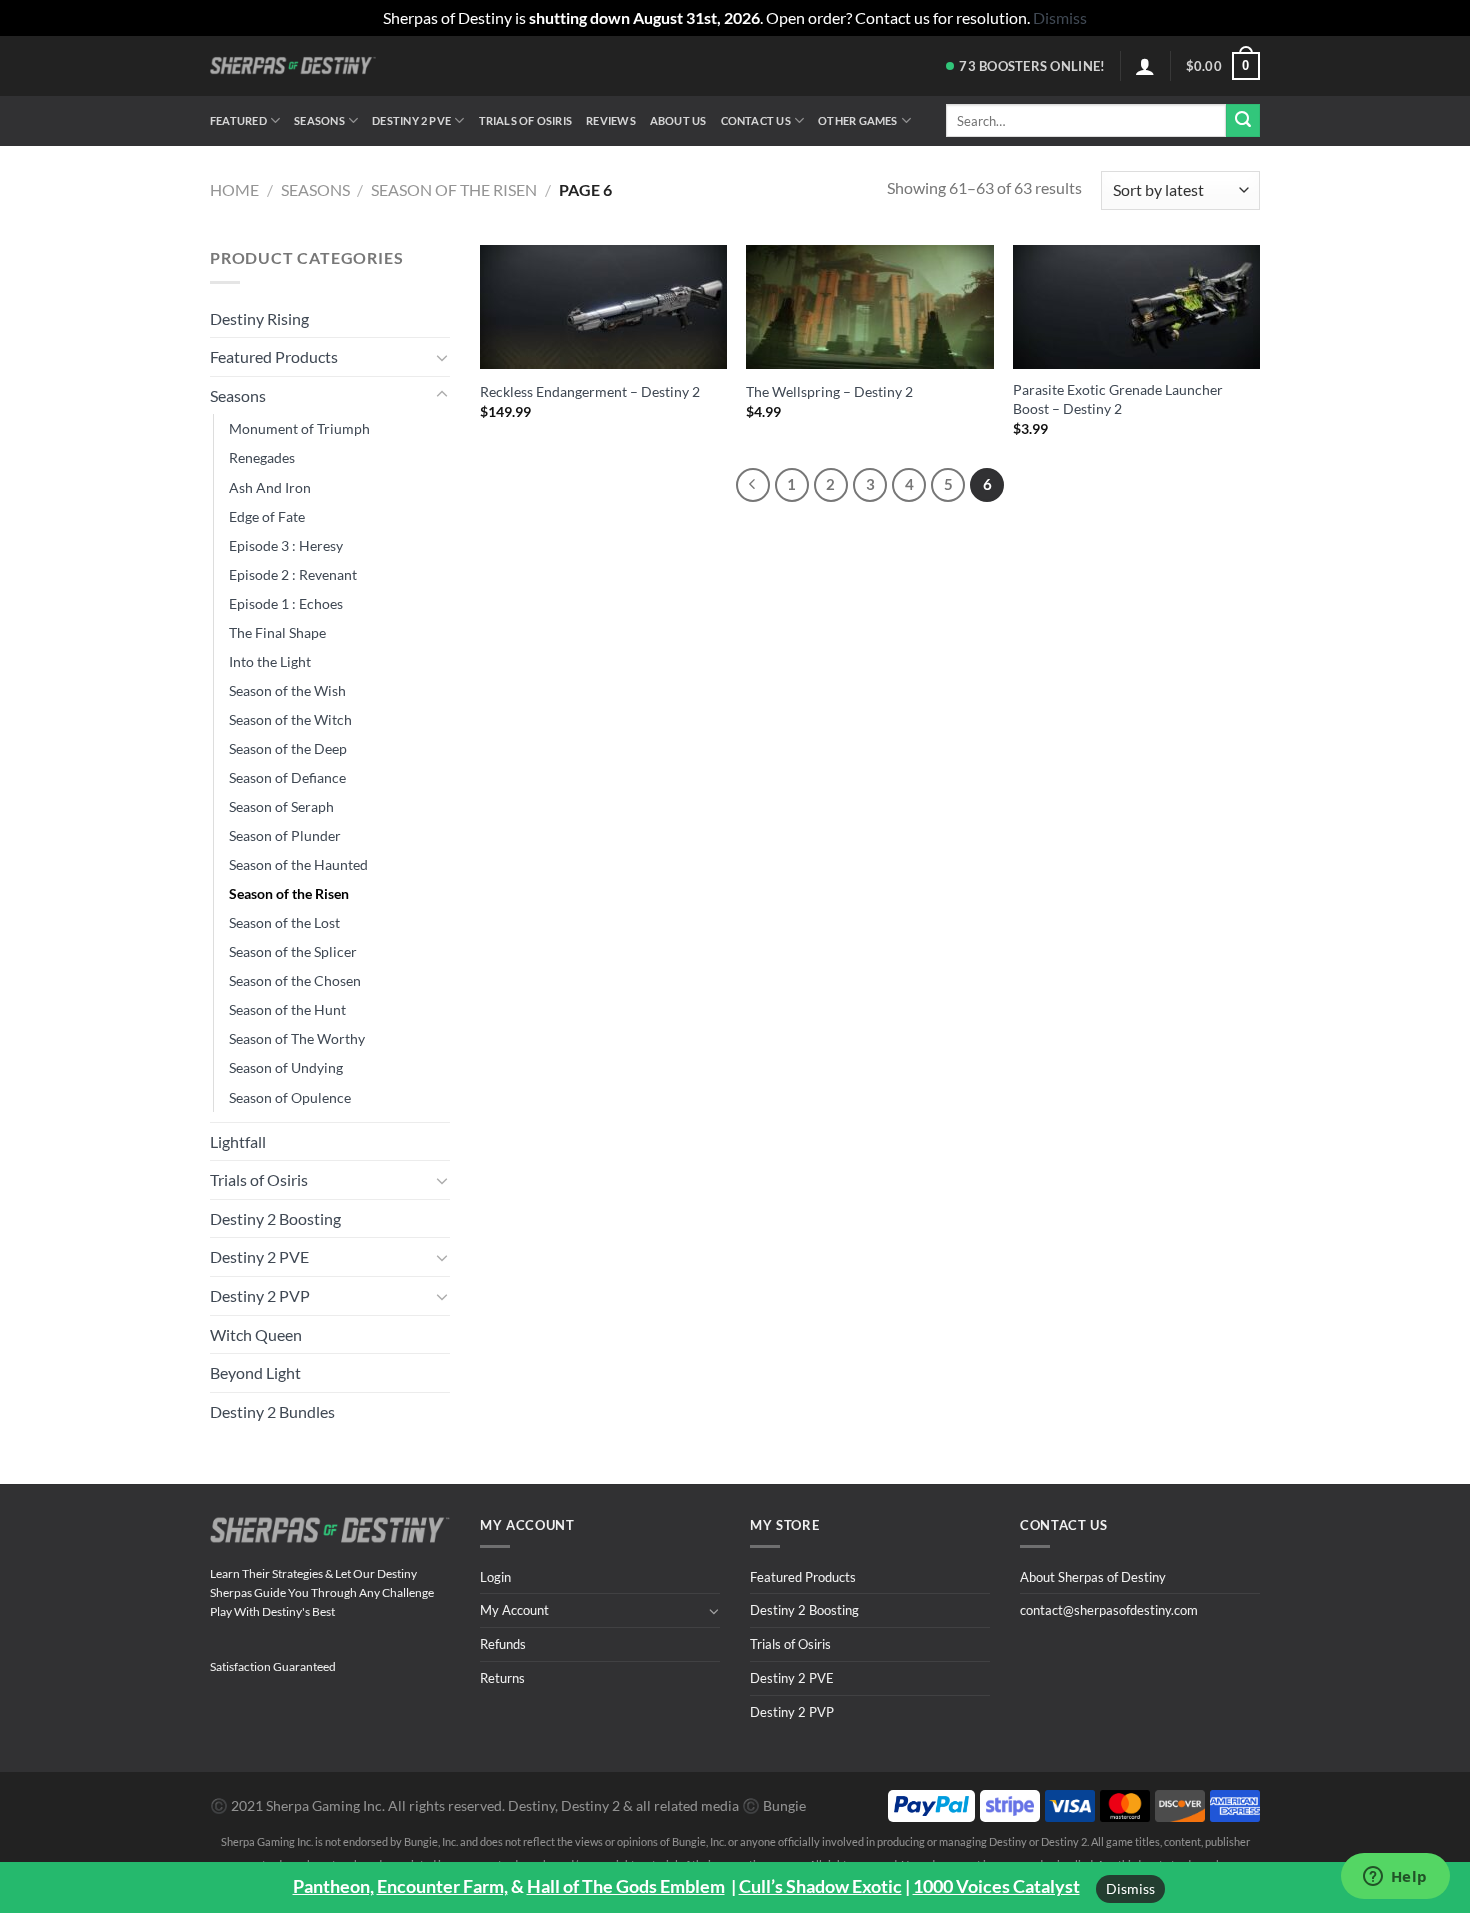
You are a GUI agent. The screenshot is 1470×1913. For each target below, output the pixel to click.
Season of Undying (286, 1067)
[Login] (1145, 66)
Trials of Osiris (526, 120)
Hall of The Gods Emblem (626, 1886)
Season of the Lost (284, 922)
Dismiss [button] (1060, 17)
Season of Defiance (287, 777)
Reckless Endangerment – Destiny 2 (590, 391)
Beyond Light (255, 1372)
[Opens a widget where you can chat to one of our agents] (1395, 1878)
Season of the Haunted (298, 864)
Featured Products (274, 356)
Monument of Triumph (299, 428)
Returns (502, 1678)
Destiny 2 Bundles (272, 1411)
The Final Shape (277, 632)
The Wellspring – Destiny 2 (829, 391)
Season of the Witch (290, 719)
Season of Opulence (290, 1097)
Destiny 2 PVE (411, 120)
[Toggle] (442, 357)
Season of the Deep (288, 748)
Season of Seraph (281, 806)
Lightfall (238, 1141)
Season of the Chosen (295, 980)
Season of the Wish (287, 690)
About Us (678, 120)
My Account (514, 1610)
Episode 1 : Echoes (286, 603)
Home (234, 189)
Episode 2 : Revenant (293, 574)
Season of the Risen (454, 189)
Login (495, 1577)
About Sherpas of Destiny (1093, 1577)
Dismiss (1130, 1888)
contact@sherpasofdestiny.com (1109, 1610)
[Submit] (1243, 121)
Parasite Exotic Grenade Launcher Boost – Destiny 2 (1118, 399)
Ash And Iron (270, 487)
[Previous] (753, 485)
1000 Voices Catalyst (996, 1886)
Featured (238, 120)
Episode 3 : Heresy (286, 545)
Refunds (503, 1644)
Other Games (857, 120)
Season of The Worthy (297, 1038)
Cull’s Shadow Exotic (820, 1886)
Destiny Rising (259, 318)
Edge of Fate (267, 516)
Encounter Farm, (442, 1886)
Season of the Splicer (293, 951)
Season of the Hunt (287, 1009)
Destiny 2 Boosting (275, 1218)
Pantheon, (333, 1886)
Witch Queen (256, 1334)
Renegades (262, 457)
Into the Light (270, 661)
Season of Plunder (285, 835)
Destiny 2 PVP (260, 1295)
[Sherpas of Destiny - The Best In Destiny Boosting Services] (293, 65)
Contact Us (756, 120)
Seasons (319, 120)
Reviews (611, 120)
